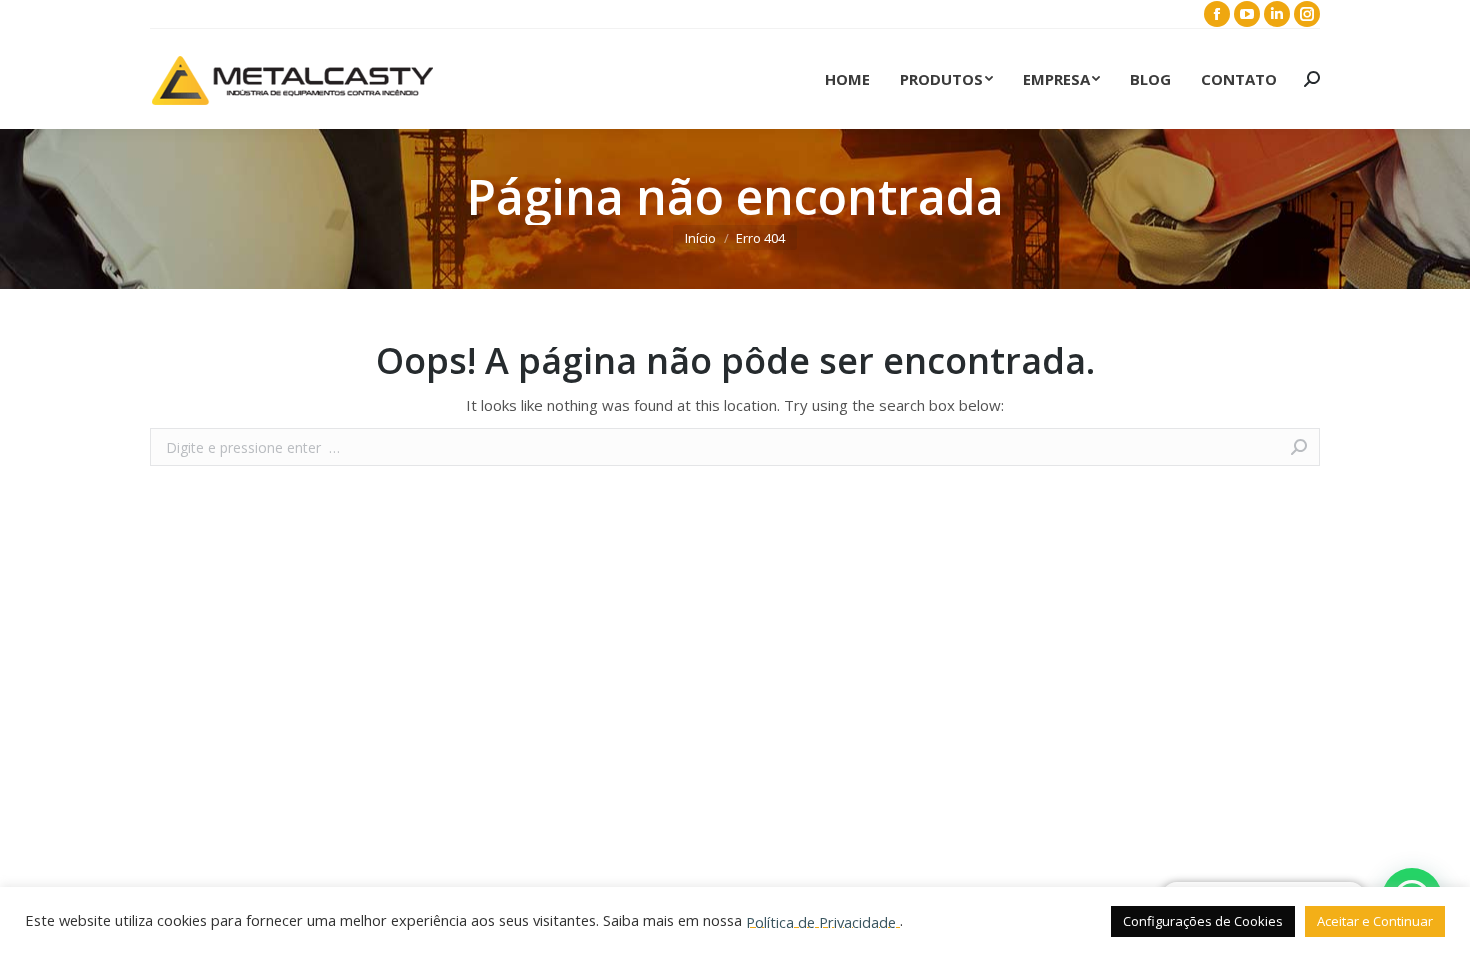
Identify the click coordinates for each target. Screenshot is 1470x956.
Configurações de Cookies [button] (1203, 921)
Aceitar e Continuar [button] (1375, 921)
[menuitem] (847, 79)
